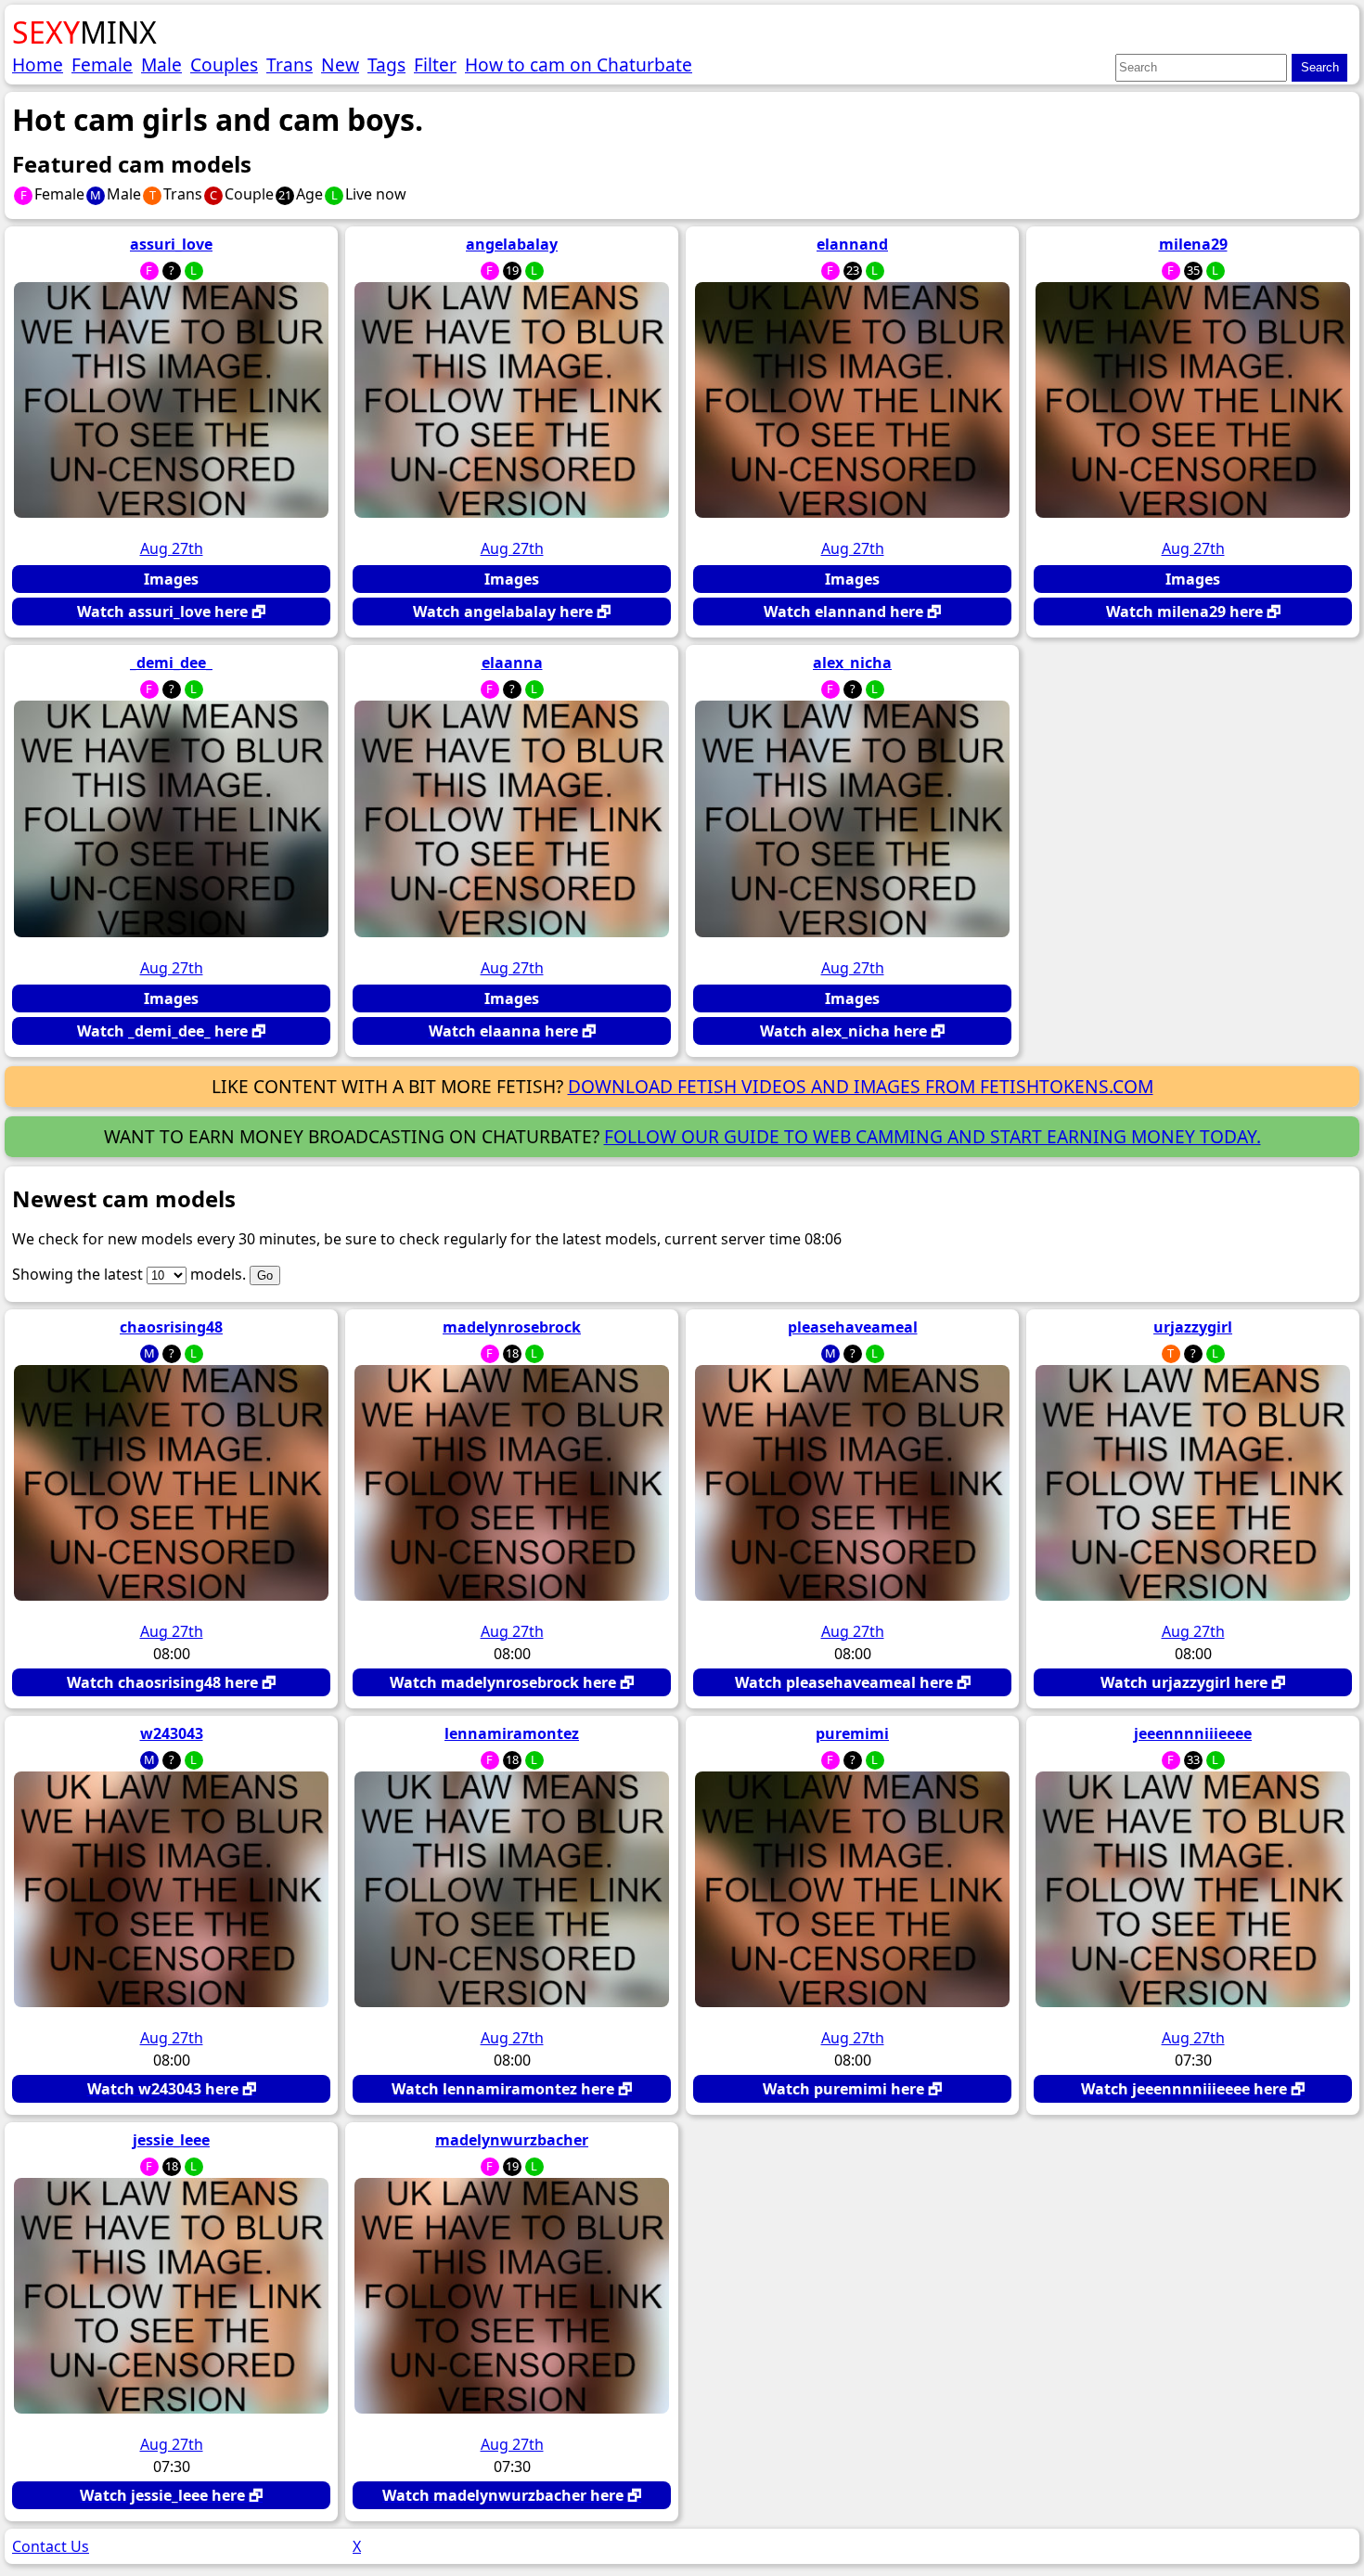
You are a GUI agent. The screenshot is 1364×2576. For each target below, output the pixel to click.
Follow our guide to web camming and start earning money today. (933, 1136)
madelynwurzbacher (512, 2140)
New (340, 64)
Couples (224, 64)
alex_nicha (852, 663)
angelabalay (512, 244)
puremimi (852, 1733)
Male (161, 64)
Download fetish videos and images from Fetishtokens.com (861, 1086)
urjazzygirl (1193, 1327)
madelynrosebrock (512, 1327)
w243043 (172, 1733)
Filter (435, 64)
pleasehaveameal (853, 1327)
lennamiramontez (512, 1733)
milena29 (1193, 244)
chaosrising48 (171, 1327)
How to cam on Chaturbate (579, 64)
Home (38, 64)
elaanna (512, 663)
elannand (852, 244)
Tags (386, 64)
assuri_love (171, 244)
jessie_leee (171, 2140)
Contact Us (51, 2546)
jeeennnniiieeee (1193, 1733)
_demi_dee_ (171, 663)
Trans (290, 64)
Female (102, 64)
